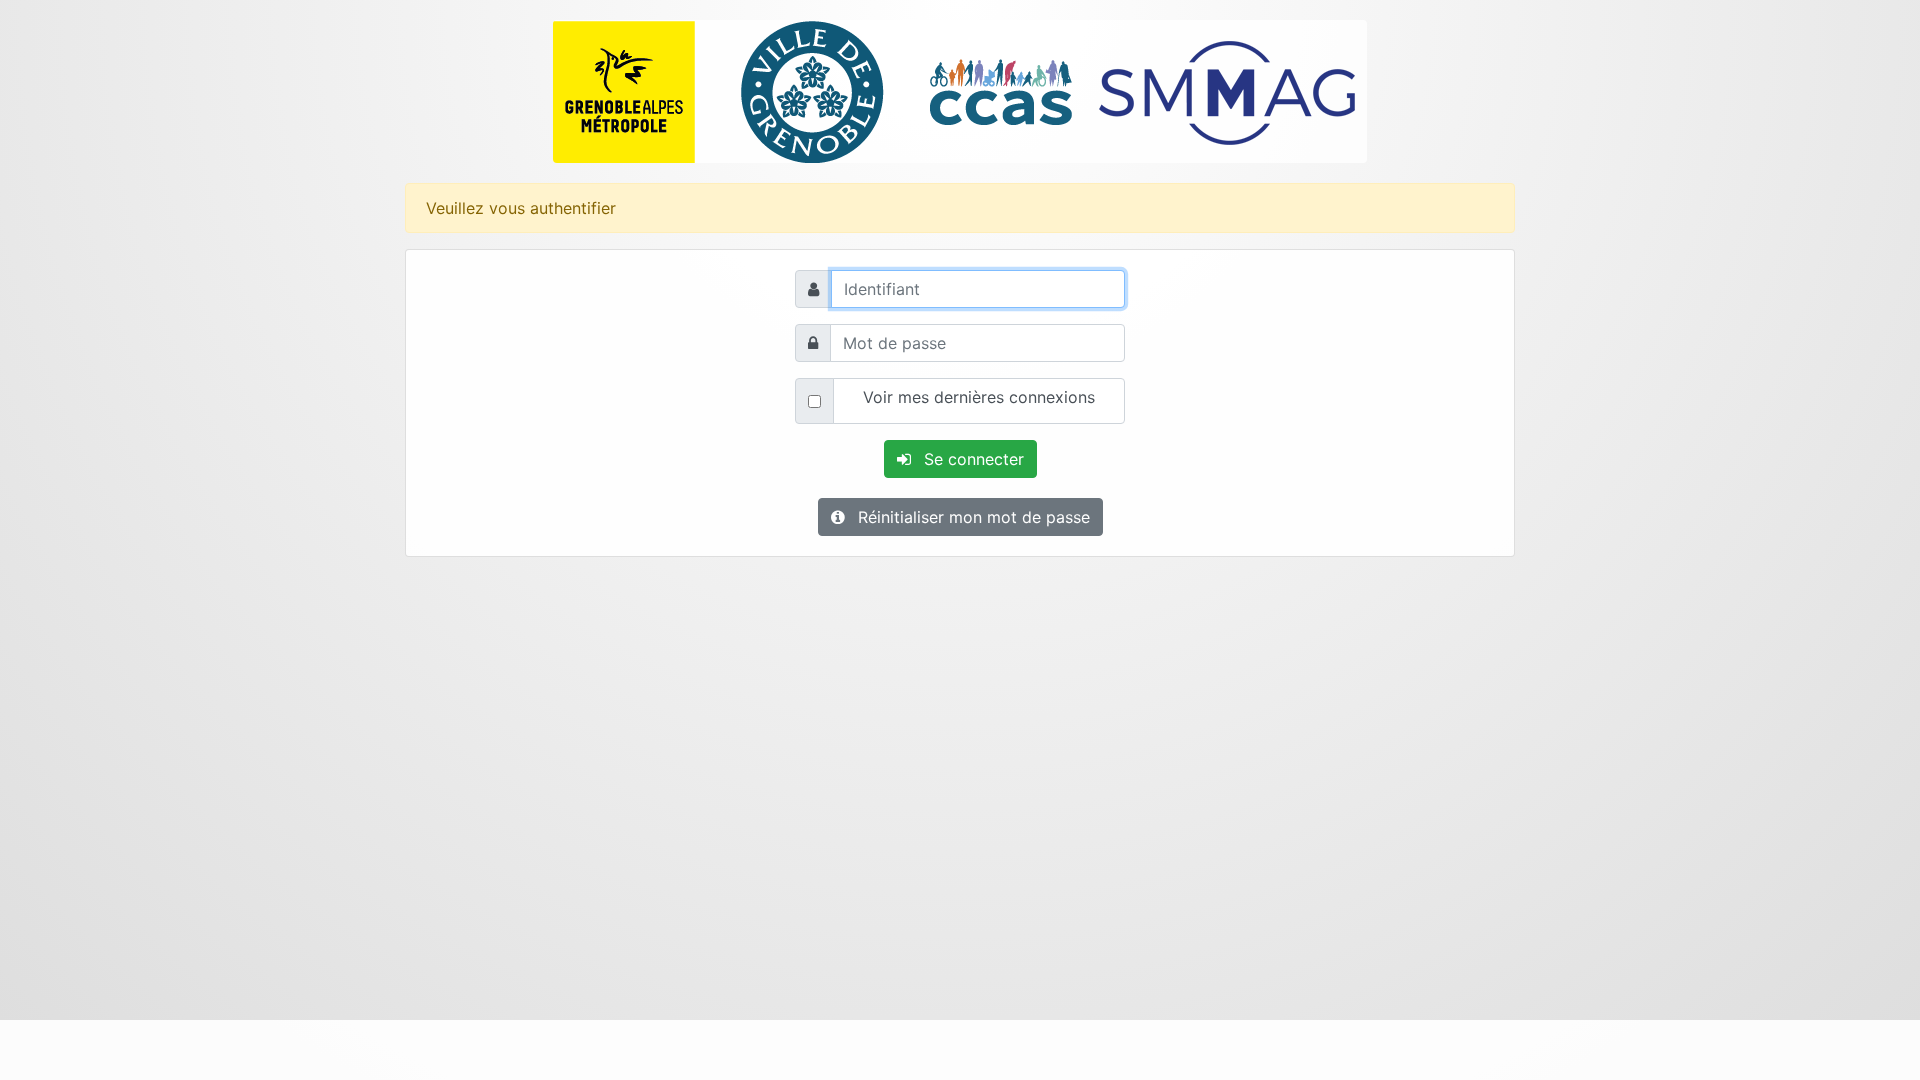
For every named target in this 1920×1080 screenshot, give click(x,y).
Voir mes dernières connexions (979, 397)
